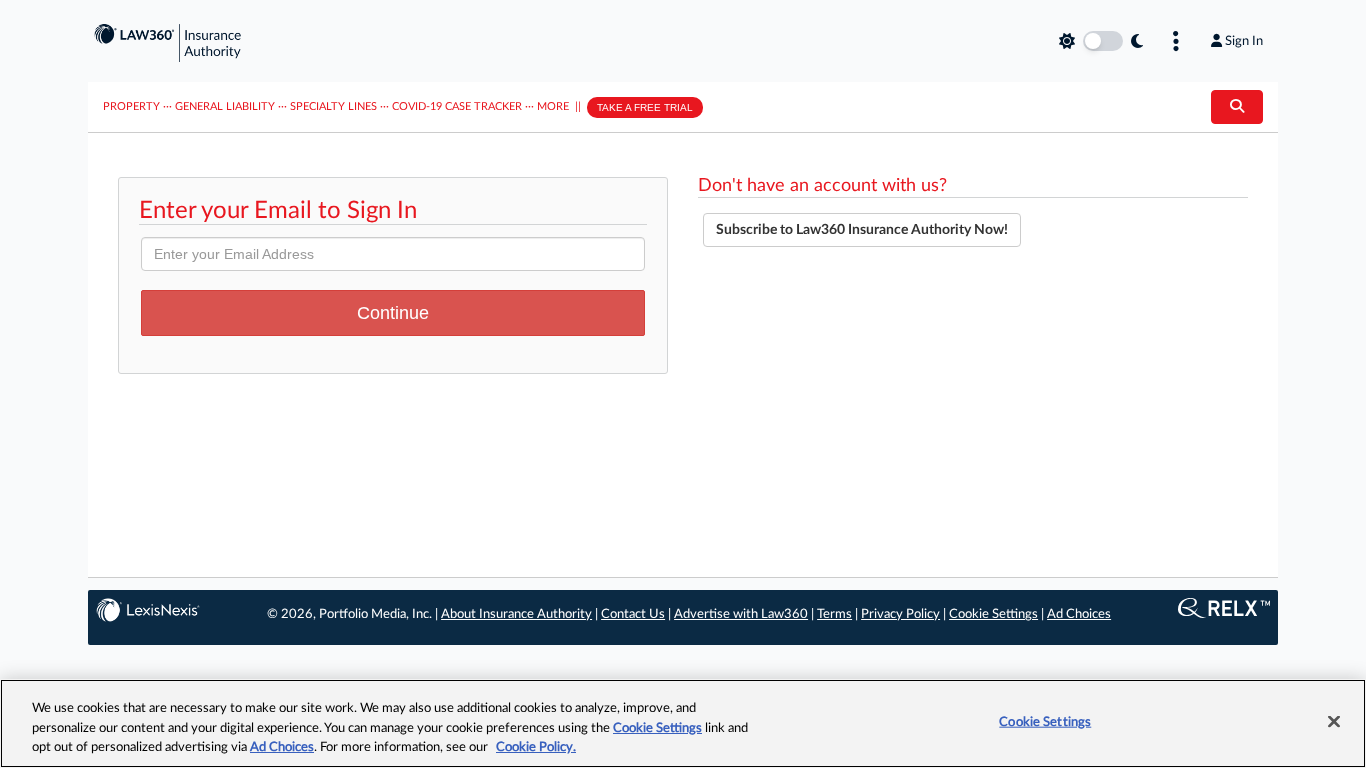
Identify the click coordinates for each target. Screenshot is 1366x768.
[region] (683, 723)
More (553, 106)
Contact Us (633, 614)
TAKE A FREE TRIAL (645, 107)
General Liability (225, 106)
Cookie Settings (993, 614)
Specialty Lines (333, 106)
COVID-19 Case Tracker (457, 106)
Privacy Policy (900, 614)
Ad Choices (1079, 614)
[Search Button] (1237, 107)
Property (131, 106)
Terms (834, 614)
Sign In (1244, 41)
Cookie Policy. (536, 747)
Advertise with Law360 (741, 614)
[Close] (1334, 721)
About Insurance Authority (516, 614)
